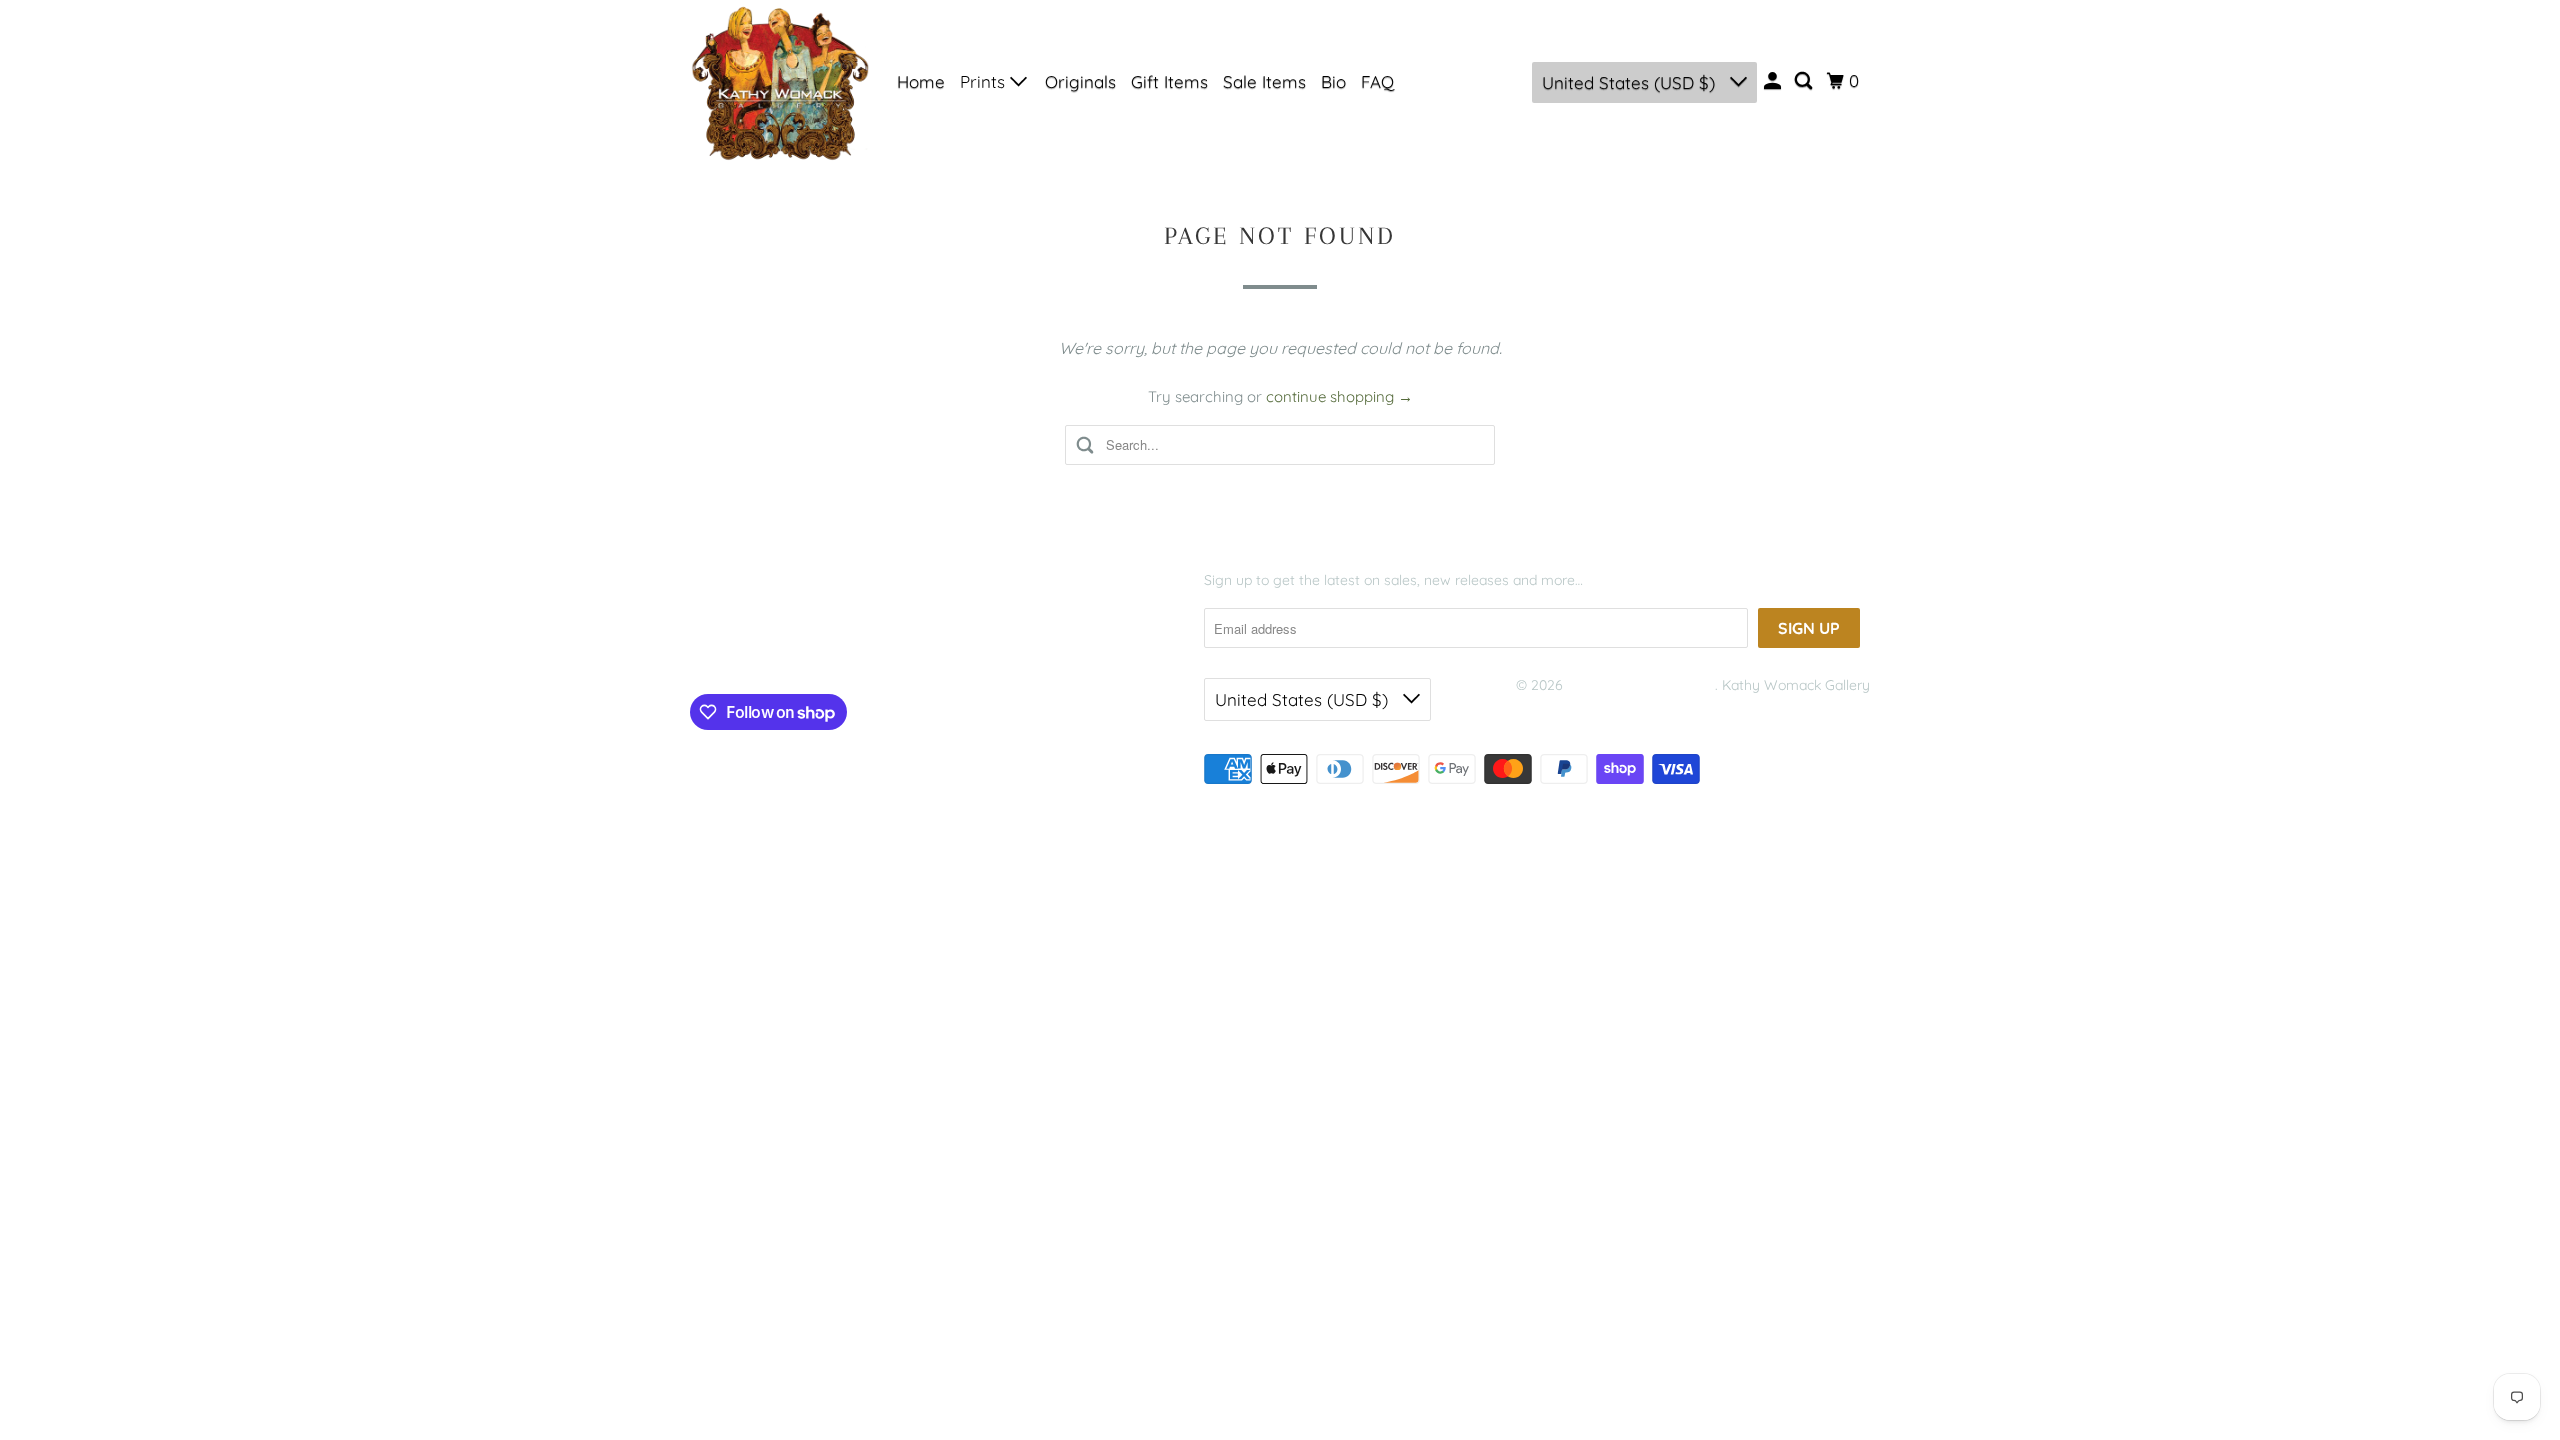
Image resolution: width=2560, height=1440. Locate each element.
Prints (985, 81)
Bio (1333, 81)
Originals (1080, 81)
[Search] (1805, 81)
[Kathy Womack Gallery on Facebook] (720, 647)
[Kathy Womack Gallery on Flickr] (822, 647)
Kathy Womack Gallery (1641, 685)
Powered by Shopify (1580, 710)
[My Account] (1774, 81)
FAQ (1377, 81)
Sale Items (1264, 81)
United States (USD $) (1631, 82)
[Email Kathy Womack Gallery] (861, 647)
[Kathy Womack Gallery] (780, 82)
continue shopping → (1339, 396)
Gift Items (1169, 81)
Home (921, 81)
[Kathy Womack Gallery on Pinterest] (783, 647)
